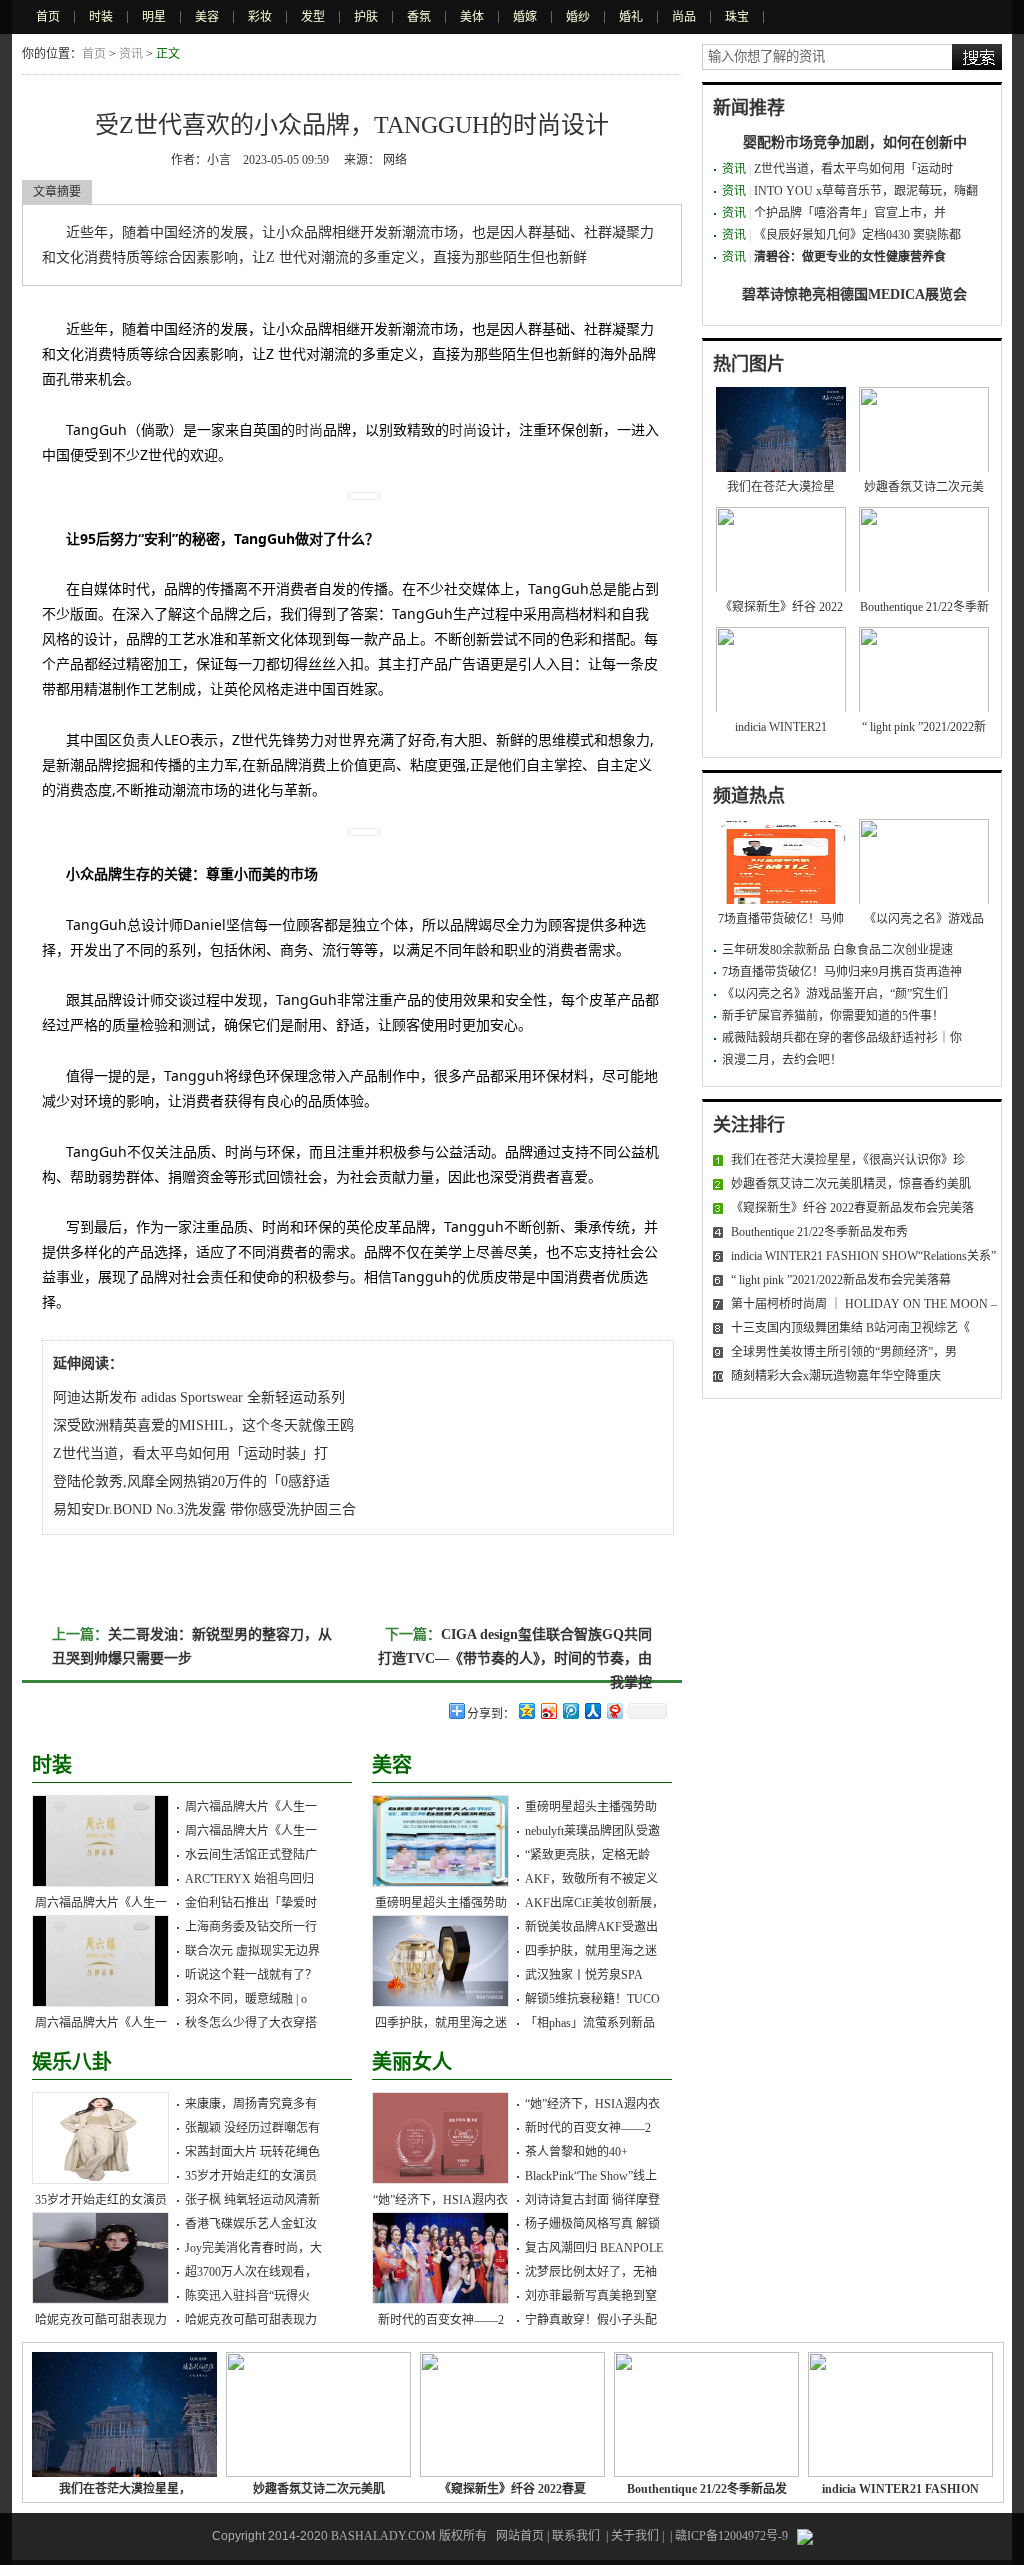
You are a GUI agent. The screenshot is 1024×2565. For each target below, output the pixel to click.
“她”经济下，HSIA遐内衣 (440, 2200)
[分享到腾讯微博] (570, 1710)
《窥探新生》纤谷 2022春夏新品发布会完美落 (852, 1208)
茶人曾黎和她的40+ (576, 2152)
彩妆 (260, 17)
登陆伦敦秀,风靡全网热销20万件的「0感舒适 (191, 1481)
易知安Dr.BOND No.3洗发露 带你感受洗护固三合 (204, 1509)
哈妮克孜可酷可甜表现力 (101, 2320)
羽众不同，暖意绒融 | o (246, 1999)
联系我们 (576, 2536)
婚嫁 (525, 17)
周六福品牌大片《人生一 (101, 1903)
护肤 (366, 17)
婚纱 (578, 17)
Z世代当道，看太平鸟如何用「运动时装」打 (190, 1453)
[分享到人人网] (592, 1710)
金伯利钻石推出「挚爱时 (251, 1903)
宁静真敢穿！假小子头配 (591, 2320)
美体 (472, 17)
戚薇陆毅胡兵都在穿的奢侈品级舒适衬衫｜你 (842, 1038)
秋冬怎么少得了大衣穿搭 (251, 2023)
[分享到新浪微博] (548, 1710)
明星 (154, 17)
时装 (101, 17)
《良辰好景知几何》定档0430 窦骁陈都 (857, 235)
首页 (48, 17)
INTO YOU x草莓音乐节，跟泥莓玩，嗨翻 (866, 191)
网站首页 (520, 2536)
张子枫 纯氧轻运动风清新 (252, 2200)
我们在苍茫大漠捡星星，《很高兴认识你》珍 (848, 1160)
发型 (313, 17)
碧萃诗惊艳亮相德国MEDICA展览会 (854, 294)
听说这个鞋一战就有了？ (251, 1975)
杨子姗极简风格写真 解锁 (592, 2224)
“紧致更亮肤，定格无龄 (587, 1855)
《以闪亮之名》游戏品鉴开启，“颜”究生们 (835, 994)
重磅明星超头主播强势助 (441, 1903)
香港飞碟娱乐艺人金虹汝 (251, 2224)
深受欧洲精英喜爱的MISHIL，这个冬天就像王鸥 (203, 1425)
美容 (207, 17)
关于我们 (635, 2536)
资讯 (131, 54)
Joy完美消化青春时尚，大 (253, 2248)
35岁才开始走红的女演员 (101, 2200)
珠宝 (737, 17)
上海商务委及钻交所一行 (251, 1927)
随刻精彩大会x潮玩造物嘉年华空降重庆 (836, 1376)
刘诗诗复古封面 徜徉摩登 (592, 2200)
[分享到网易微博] (614, 1710)
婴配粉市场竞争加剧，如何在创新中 (855, 142)
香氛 (419, 17)
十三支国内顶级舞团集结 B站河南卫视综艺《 (850, 1328)
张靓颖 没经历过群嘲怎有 (252, 2128)
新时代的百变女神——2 (441, 2320)
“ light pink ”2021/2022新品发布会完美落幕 (841, 1280)
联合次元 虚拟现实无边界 (252, 1951)
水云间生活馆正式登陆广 (251, 1855)
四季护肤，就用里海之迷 (441, 2023)
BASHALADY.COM (383, 2536)
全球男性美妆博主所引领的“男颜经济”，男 (844, 1352)
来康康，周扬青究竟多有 (251, 2104)
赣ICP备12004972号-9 (731, 2536)
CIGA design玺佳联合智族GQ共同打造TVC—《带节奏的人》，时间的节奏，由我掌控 (515, 1658)
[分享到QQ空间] (526, 1710)
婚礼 (631, 17)
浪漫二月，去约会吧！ (782, 1060)
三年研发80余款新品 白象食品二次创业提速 (837, 950)
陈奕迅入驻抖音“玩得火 (247, 2296)
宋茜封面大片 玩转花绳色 (252, 2152)
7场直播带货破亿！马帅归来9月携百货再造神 (842, 972)
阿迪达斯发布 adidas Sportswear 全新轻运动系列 (199, 1397)
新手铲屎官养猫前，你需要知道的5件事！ (833, 1016)
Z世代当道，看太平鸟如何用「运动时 (853, 169)
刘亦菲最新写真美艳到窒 (591, 2296)
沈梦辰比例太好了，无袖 (591, 2272)
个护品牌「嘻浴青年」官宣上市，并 (850, 213)
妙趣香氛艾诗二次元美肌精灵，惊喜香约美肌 (851, 1184)
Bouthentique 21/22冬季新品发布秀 (819, 1232)
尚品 (684, 17)
